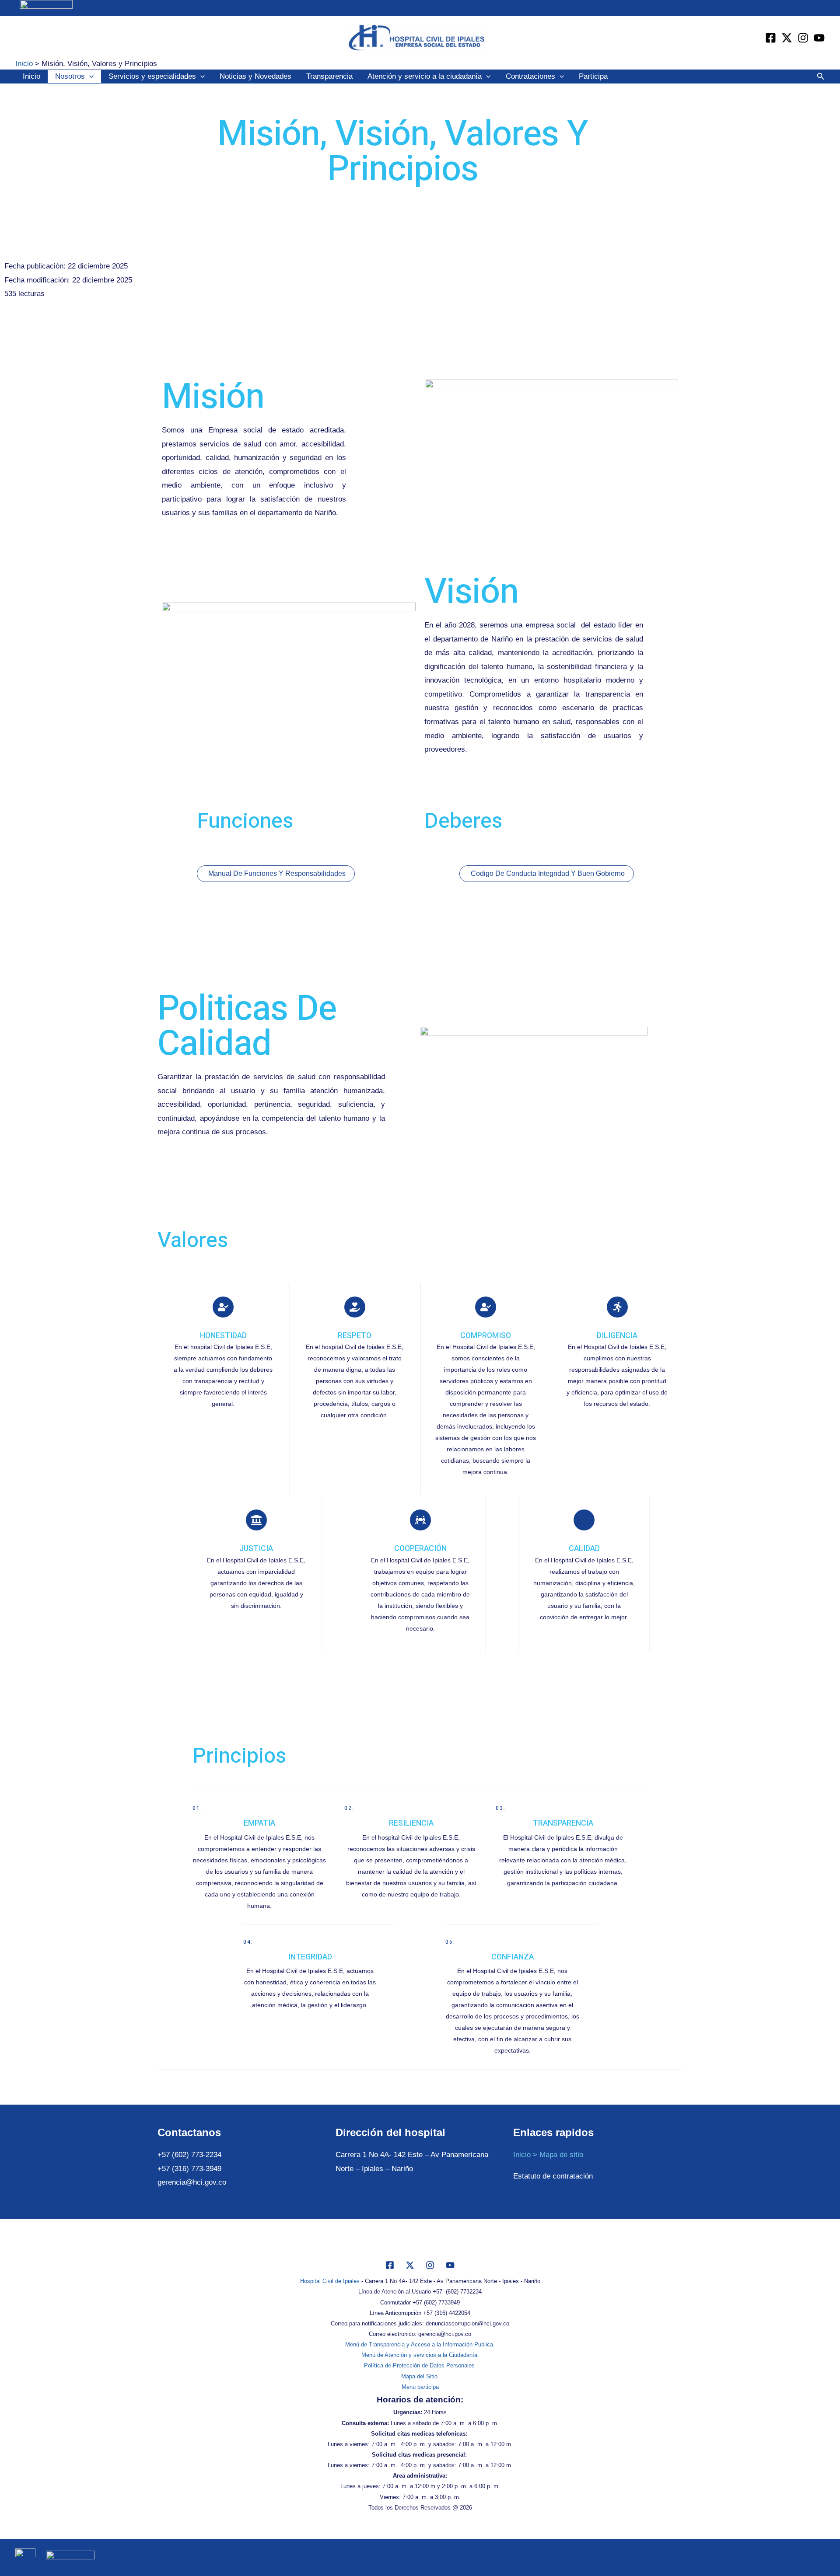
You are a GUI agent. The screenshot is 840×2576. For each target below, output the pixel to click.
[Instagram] (803, 38)
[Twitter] (787, 38)
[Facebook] (771, 38)
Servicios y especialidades (152, 76)
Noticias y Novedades (255, 76)
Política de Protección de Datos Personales (420, 2365)
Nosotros (70, 76)
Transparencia (329, 76)
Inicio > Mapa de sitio (548, 2155)
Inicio (31, 76)
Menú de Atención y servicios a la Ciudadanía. (420, 2355)
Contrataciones (530, 76)
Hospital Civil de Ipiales (330, 2281)
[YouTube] (819, 38)
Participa (593, 76)
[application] (89, 77)
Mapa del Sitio (420, 2376)
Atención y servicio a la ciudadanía (425, 76)
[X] (410, 2265)
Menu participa (420, 2387)
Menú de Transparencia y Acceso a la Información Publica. (420, 2344)
